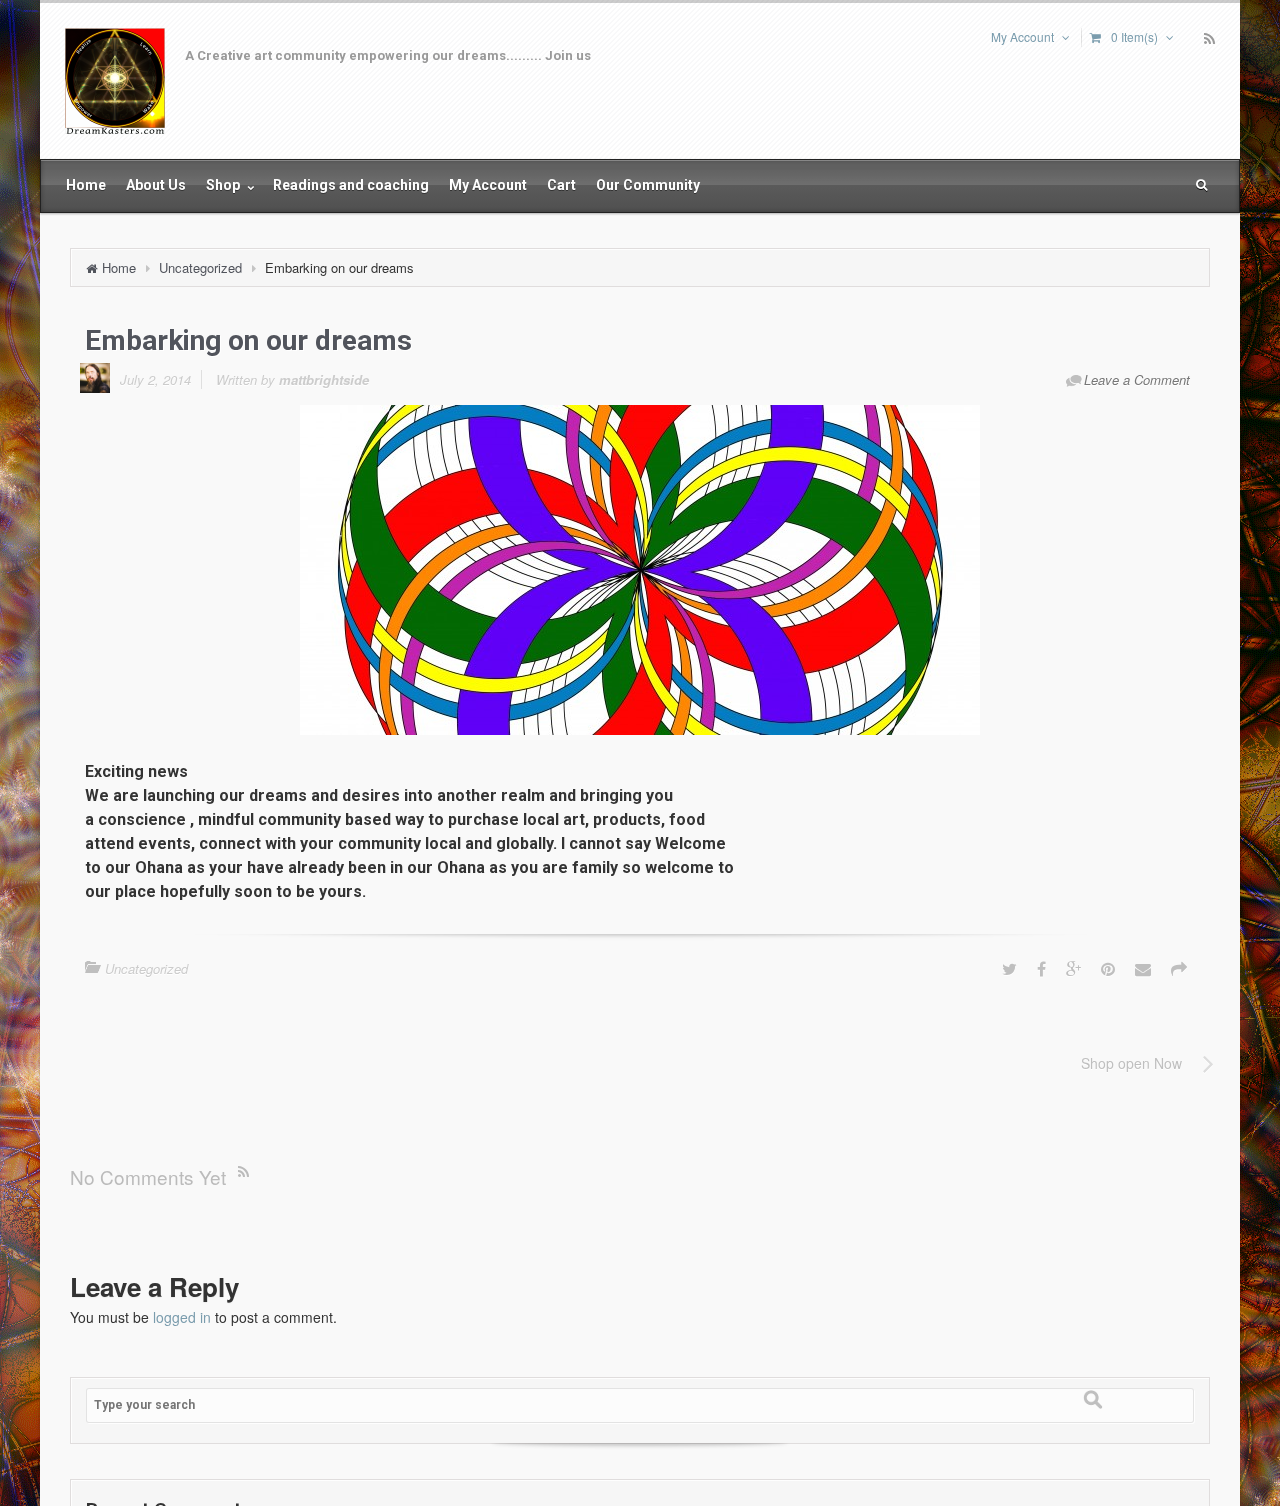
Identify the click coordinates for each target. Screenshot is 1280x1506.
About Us (156, 185)
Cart (561, 185)
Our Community (648, 185)
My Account (1022, 36)
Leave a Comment (1137, 379)
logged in (182, 1317)
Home (86, 185)
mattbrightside (324, 379)
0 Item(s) (1134, 36)
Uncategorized (200, 267)
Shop (224, 185)
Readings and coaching (351, 185)
